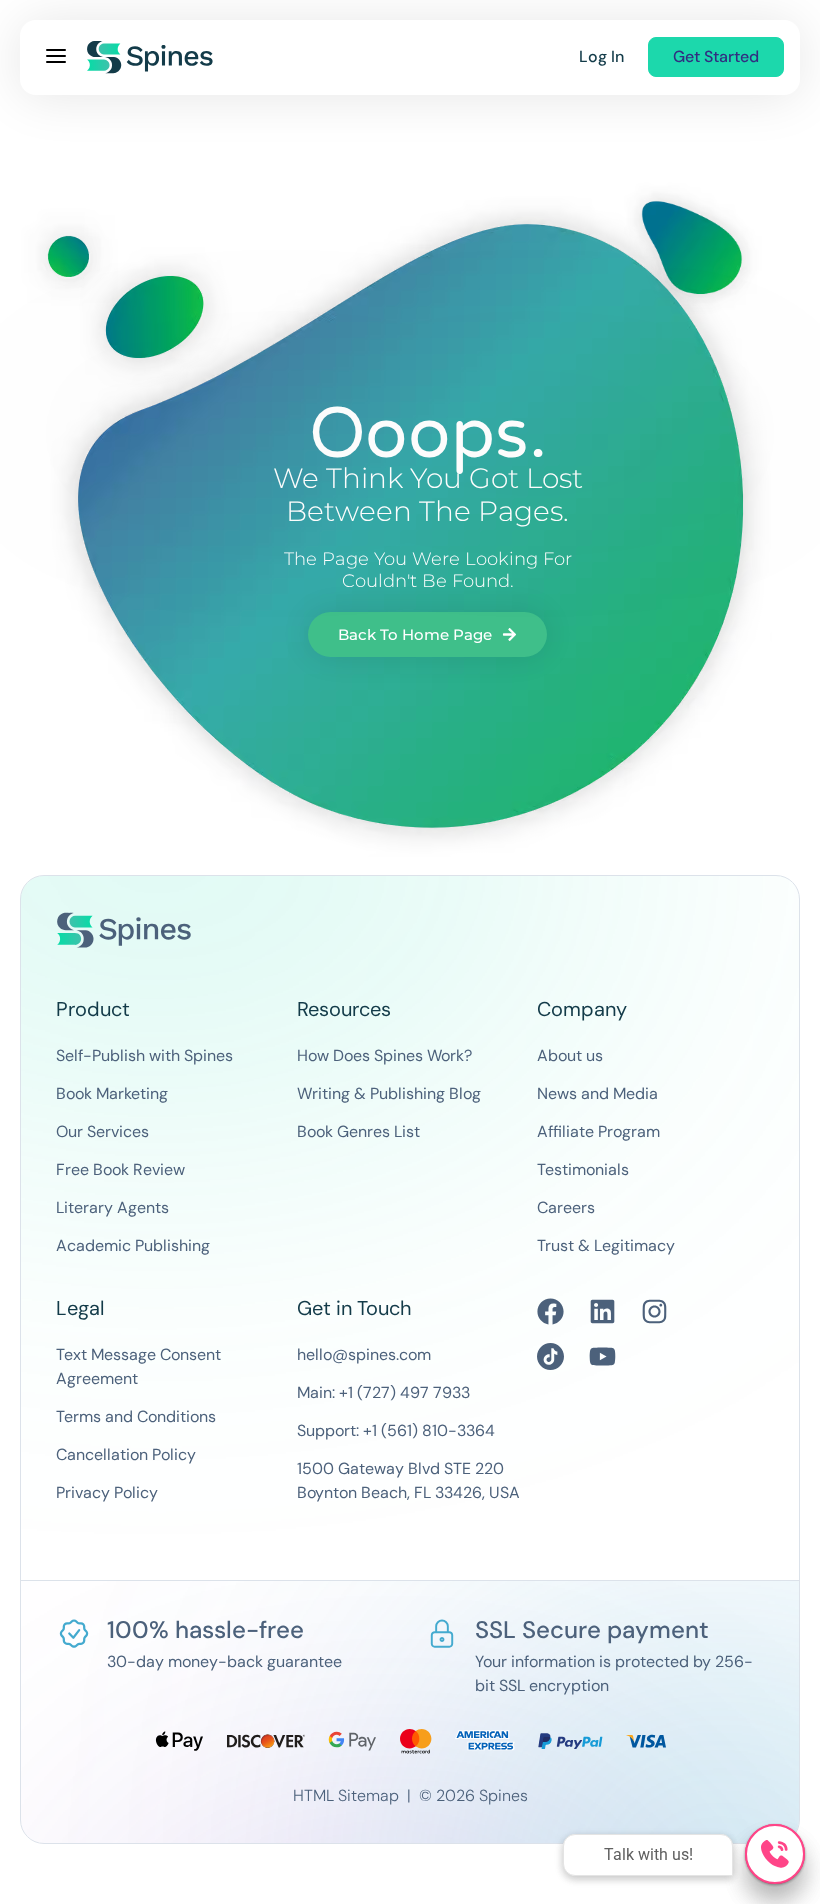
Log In (601, 56)
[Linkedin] (602, 1311)
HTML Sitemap (346, 1795)
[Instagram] (654, 1311)
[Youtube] (602, 1356)
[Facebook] (550, 1311)
